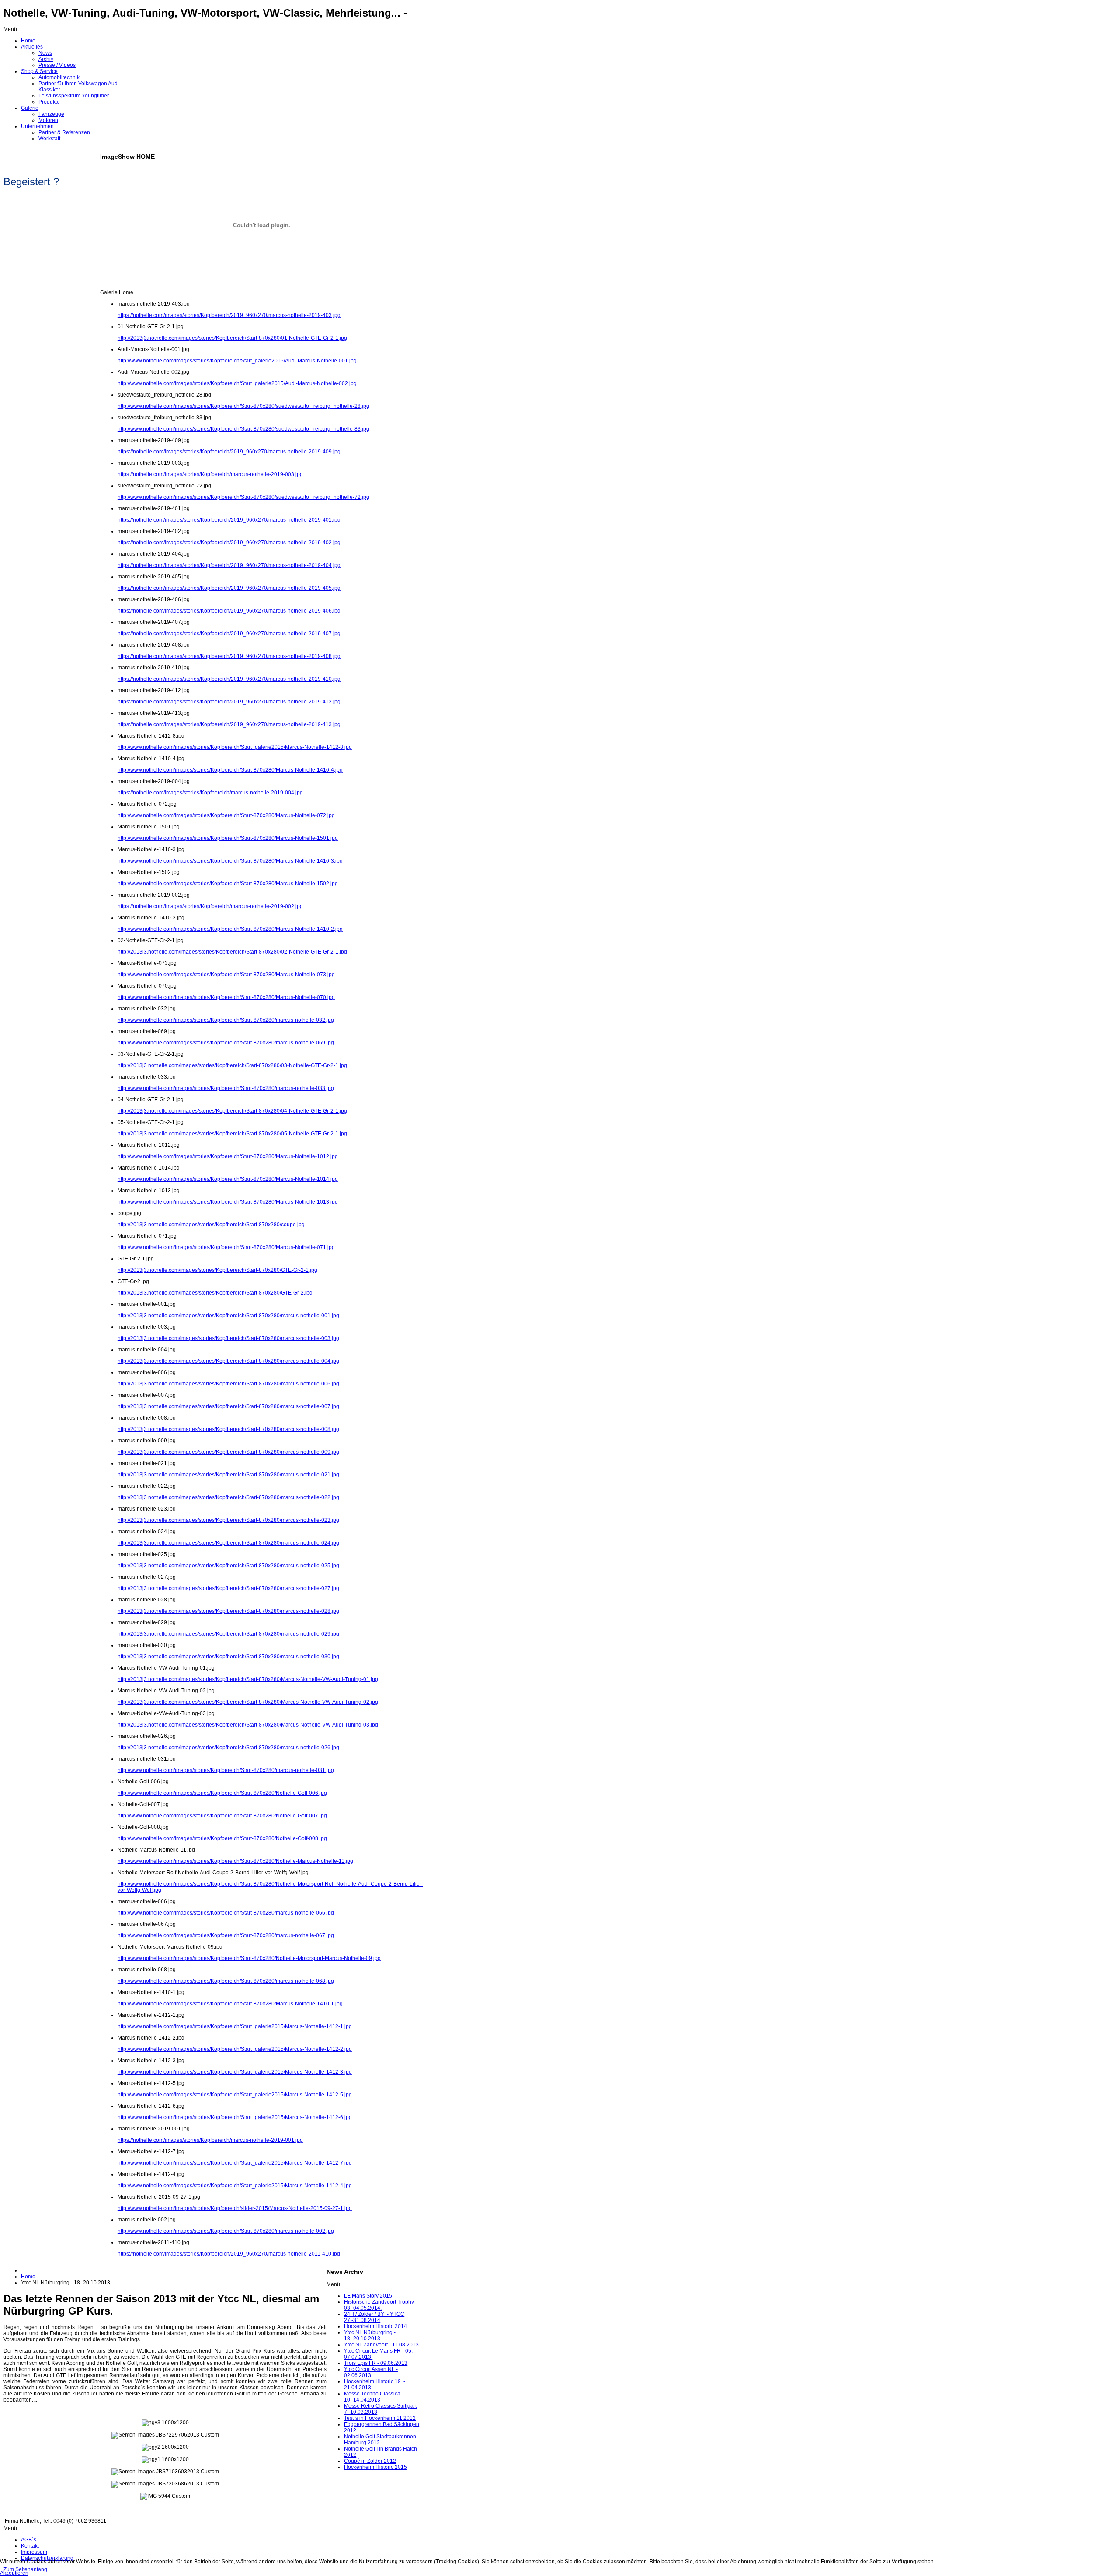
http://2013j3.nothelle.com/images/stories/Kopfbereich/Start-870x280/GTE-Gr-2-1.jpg (217, 1270)
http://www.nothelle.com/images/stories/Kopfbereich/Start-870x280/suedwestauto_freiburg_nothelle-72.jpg (243, 497)
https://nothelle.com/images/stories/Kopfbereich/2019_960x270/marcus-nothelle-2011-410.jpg (229, 2254)
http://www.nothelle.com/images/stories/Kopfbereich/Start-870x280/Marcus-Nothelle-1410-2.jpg (230, 929)
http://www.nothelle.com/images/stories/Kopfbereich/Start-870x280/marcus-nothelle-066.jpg (226, 1913)
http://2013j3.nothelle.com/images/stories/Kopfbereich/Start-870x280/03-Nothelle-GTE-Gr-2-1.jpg (232, 1065)
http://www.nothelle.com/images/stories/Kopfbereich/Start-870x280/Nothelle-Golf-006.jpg (222, 1793)
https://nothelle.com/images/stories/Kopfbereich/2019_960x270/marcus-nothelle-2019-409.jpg (229, 452)
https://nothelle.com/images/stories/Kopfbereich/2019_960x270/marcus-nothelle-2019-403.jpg (229, 315)
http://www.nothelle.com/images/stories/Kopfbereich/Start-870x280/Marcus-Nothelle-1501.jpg (228, 838)
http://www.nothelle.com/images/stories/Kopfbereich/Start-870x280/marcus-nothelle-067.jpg (226, 1935)
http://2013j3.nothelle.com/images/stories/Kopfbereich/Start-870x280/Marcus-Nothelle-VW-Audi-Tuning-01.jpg (248, 1679)
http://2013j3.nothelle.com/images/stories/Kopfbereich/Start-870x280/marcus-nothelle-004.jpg (228, 1361)
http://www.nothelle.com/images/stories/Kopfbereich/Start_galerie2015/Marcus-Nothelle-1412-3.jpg (235, 2072)
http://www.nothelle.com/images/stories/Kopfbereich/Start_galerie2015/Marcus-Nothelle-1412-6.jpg (235, 2117)
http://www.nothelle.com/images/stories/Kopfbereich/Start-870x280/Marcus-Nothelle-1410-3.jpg (230, 861)
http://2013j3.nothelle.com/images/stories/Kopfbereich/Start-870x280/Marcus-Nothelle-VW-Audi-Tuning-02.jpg (248, 1702)
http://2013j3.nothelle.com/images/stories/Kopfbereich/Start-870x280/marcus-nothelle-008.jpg (228, 1429)
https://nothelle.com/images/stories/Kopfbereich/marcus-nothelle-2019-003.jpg (210, 474)
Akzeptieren (14, 2573)
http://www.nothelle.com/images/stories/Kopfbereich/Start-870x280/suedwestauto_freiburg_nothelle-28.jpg (243, 406)
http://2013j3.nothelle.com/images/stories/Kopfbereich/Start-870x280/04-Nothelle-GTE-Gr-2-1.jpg (232, 1111)
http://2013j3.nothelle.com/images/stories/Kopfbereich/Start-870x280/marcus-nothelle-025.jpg (228, 1566)
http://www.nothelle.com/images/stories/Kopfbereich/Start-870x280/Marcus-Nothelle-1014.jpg (228, 1179)
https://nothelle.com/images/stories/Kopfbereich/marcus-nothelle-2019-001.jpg (210, 2140)
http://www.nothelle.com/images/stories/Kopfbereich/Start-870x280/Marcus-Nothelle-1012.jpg (228, 1156)
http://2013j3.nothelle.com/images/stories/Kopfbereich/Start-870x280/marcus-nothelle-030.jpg (228, 1657)
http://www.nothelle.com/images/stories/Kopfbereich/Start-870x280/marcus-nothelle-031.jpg (226, 1770)
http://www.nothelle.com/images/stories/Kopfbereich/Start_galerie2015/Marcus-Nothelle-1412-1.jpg (235, 2026)
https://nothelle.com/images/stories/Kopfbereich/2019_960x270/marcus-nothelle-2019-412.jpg (229, 702)
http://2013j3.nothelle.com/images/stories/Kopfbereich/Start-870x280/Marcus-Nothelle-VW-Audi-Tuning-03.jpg (248, 1725)
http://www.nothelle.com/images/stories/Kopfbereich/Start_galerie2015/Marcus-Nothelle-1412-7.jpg (235, 2163)
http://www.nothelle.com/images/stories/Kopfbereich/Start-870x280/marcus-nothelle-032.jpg (226, 1020)
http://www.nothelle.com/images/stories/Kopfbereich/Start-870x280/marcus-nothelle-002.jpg (226, 2231)
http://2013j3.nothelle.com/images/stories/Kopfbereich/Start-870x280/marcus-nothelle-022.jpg (228, 1497)
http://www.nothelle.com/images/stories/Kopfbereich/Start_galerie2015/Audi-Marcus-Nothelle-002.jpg (237, 383)
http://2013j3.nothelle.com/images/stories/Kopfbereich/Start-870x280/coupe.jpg (211, 1225)
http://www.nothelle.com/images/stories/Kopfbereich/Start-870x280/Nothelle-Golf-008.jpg (222, 1838)
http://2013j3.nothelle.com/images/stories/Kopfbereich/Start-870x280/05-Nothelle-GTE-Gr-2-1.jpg (232, 1134)
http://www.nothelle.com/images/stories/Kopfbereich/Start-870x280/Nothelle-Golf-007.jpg (222, 1816)
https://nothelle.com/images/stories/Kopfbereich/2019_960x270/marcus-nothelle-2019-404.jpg (229, 565)
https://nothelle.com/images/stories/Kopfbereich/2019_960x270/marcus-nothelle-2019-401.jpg (229, 520)
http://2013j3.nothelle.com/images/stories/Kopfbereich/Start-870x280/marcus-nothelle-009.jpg (228, 1452)
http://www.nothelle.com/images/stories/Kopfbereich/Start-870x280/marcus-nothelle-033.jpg (226, 1088)
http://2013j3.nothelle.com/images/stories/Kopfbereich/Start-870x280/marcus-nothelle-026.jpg (228, 1748)
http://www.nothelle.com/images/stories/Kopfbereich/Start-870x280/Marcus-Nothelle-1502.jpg (228, 884)
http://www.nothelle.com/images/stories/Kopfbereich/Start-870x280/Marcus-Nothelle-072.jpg (226, 815)
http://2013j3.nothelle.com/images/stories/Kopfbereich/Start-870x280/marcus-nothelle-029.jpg (228, 1634)
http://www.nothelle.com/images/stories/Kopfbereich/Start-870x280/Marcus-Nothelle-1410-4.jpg (230, 770)
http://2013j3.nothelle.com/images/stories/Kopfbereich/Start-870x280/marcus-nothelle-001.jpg (228, 1316)
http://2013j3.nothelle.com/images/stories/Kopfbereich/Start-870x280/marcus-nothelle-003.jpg (228, 1338)
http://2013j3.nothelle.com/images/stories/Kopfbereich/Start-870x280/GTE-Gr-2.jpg (215, 1293)
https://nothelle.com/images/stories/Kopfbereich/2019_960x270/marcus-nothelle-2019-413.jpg (229, 724)
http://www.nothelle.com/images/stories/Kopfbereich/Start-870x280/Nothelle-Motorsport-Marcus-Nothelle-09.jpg (249, 1958)
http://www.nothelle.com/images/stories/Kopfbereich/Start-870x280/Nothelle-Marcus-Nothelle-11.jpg (235, 1861)
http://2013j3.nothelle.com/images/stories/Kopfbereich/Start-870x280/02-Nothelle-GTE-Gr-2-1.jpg (232, 952)
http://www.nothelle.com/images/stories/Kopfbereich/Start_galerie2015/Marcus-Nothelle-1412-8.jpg (235, 747)
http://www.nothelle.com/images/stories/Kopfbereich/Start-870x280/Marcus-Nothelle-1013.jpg (228, 1202)
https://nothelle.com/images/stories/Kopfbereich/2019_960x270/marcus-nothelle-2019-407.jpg (229, 634)
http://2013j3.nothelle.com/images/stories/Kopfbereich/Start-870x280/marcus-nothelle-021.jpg (228, 1475)
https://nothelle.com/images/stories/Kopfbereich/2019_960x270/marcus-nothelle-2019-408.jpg (229, 656)
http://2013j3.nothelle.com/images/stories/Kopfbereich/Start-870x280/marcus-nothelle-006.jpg (228, 1384)
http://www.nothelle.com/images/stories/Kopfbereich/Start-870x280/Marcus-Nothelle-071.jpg (226, 1247)
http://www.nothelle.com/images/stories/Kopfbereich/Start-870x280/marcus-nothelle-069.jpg (226, 1043)
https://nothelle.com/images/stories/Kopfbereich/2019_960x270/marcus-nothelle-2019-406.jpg (229, 611)
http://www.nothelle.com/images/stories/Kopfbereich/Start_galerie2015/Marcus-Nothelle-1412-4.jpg (235, 2186)
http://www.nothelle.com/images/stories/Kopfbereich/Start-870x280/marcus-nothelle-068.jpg (226, 1981)
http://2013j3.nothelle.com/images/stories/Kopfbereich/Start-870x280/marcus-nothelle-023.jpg (228, 1520)
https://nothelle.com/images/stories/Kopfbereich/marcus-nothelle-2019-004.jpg (210, 793)
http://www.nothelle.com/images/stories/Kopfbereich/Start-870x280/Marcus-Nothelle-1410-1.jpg (230, 2004)
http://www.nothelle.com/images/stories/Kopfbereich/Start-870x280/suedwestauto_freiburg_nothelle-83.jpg (243, 429)
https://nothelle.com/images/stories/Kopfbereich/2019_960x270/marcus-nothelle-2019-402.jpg (229, 543)
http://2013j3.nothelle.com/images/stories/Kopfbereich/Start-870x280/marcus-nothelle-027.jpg (228, 1588)
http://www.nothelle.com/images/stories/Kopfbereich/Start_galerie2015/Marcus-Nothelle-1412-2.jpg (235, 2049)
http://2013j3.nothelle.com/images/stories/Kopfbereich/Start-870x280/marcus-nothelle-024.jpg (228, 1543)
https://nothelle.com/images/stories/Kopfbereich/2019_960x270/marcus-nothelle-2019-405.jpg (229, 588)
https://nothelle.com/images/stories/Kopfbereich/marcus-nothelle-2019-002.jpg (210, 906)
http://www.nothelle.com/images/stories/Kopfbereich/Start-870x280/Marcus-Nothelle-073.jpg (226, 975)
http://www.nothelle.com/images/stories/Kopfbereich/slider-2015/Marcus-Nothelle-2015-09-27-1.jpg (235, 2208)
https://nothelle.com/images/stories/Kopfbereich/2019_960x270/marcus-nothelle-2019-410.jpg (229, 679)
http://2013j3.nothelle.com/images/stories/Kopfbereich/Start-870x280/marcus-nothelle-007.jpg (228, 1406)
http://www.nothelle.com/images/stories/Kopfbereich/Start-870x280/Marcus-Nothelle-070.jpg (226, 997)
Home (28, 2277)
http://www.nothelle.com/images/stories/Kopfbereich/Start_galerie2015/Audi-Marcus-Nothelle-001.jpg (237, 361)
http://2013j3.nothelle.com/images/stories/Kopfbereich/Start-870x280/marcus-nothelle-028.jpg (228, 1611)
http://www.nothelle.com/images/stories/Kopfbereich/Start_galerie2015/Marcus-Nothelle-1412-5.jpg (235, 2095)
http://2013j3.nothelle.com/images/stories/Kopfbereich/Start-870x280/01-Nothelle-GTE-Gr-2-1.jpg (232, 338)
